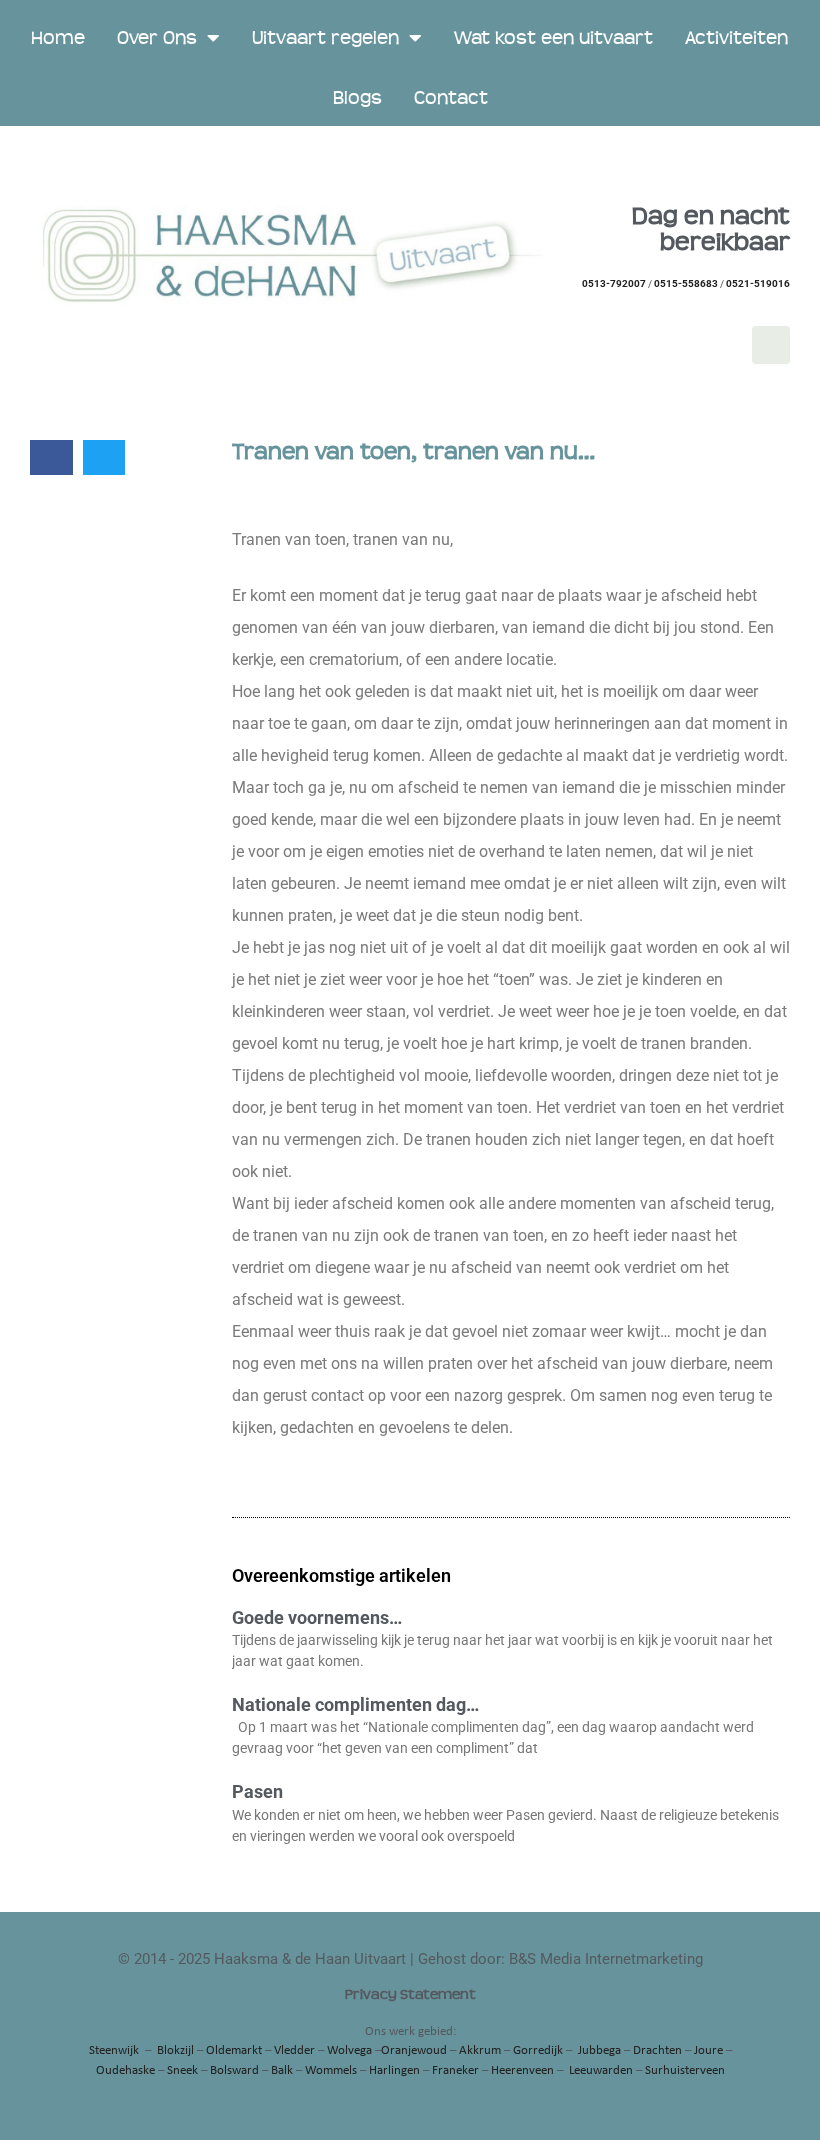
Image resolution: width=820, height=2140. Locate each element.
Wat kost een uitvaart (553, 38)
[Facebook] (771, 345)
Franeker (455, 2070)
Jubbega (599, 2050)
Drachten (657, 2050)
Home (58, 38)
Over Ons (157, 38)
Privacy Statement (410, 1994)
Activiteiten (736, 38)
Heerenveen (522, 2070)
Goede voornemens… (317, 1617)
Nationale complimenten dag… (355, 1704)
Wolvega (349, 2050)
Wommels (331, 2070)
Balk (282, 2070)
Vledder (294, 2050)
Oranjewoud (414, 2050)
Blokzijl (175, 2050)
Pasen (257, 1791)
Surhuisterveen (685, 2070)
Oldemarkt (234, 2050)
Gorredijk (538, 2050)
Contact (451, 98)
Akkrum (480, 2050)
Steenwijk (114, 2050)
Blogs (357, 98)
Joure (708, 2050)
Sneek (182, 2070)
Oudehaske (125, 2070)
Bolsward (234, 2070)
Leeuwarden (601, 2070)
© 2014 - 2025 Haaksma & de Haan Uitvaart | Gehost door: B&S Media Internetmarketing (410, 1959)
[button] (51, 457)
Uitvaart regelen (325, 38)
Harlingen (394, 2070)
